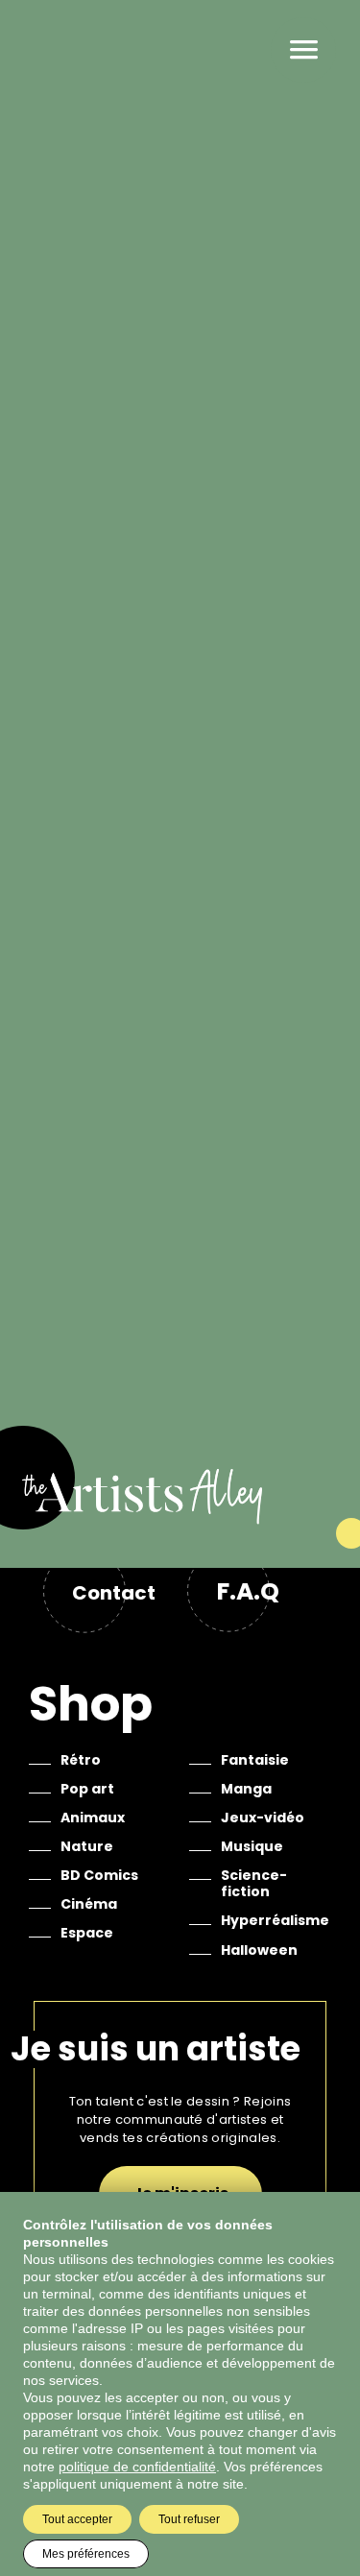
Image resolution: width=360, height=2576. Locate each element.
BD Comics (99, 1875)
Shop (91, 1704)
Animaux (93, 1818)
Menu (303, 50)
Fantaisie (255, 1760)
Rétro (81, 1760)
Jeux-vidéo (263, 1818)
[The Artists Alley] (180, 1517)
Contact (114, 1593)
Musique (252, 1846)
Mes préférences (86, 2554)
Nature (87, 1846)
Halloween (259, 1950)
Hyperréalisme (275, 1920)
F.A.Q (248, 1591)
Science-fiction (254, 1883)
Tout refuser (189, 2519)
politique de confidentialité (137, 2467)
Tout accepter (77, 2519)
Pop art (87, 1789)
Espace (87, 1933)
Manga (246, 1789)
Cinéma (89, 1904)
